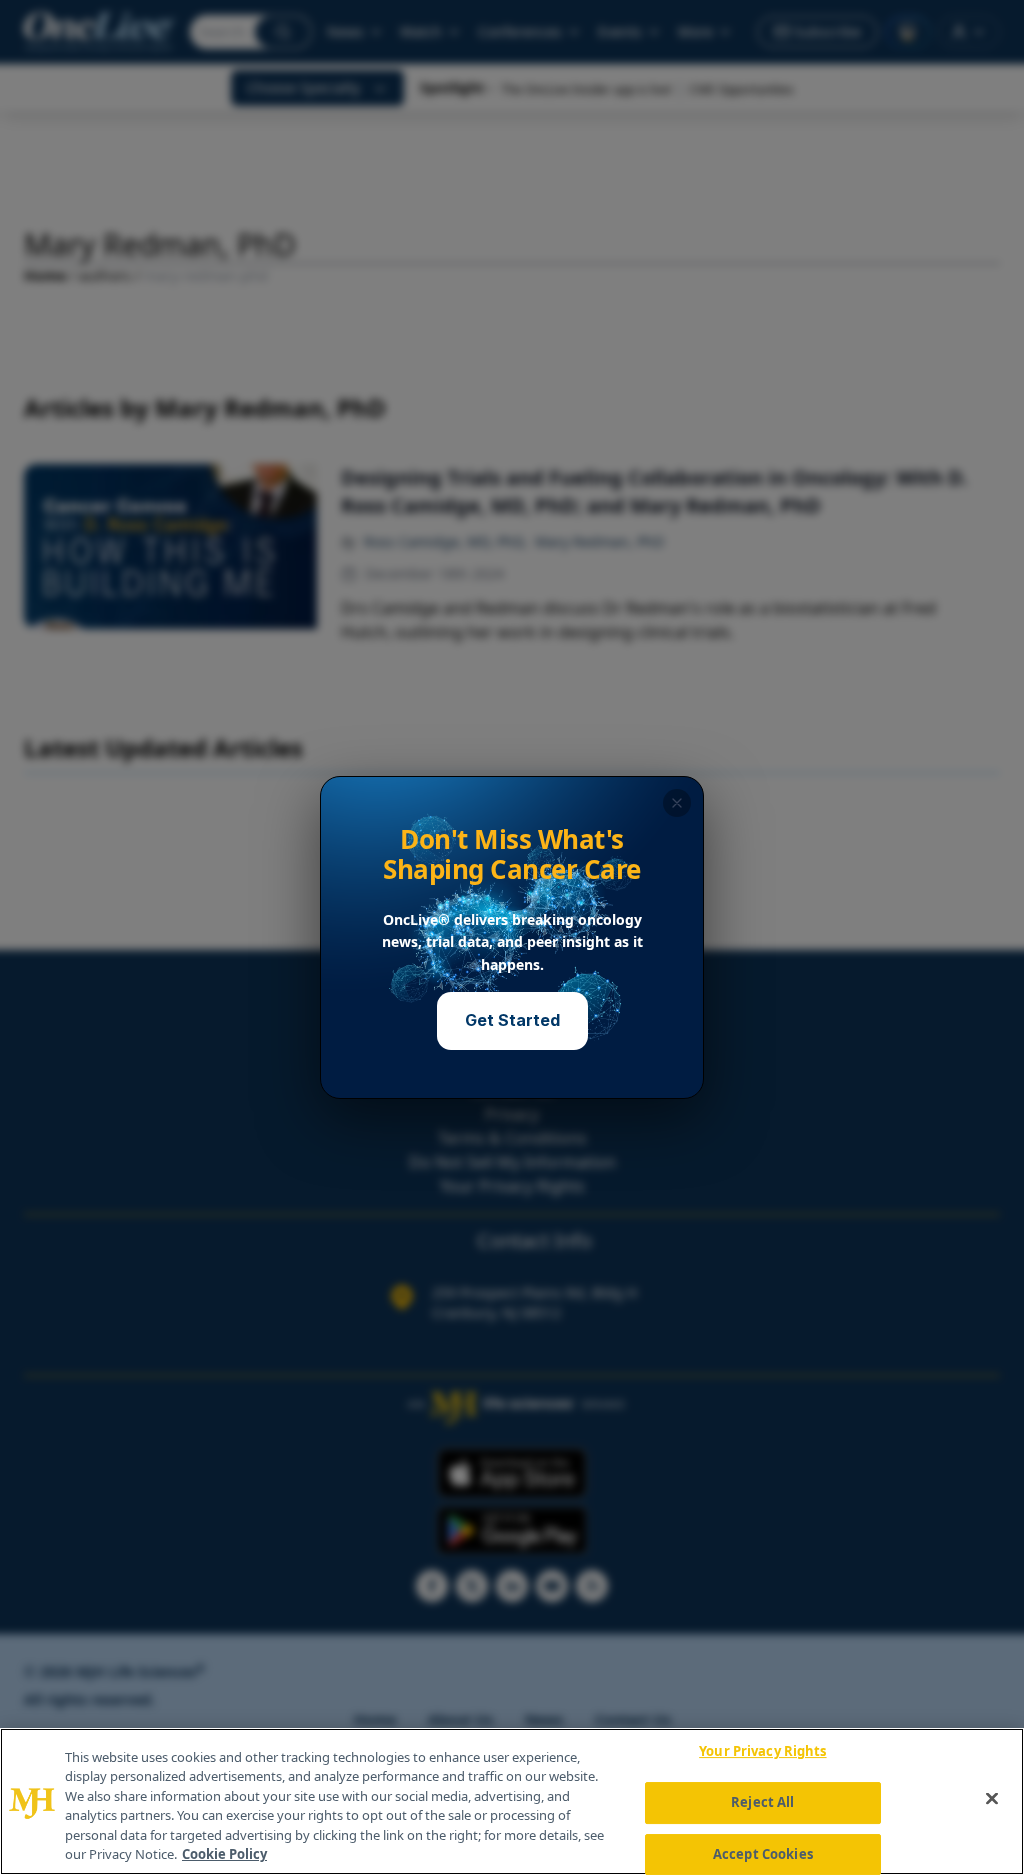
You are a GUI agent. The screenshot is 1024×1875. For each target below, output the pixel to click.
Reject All (762, 1802)
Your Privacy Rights (762, 1752)
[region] (512, 1801)
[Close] (992, 1799)
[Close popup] (677, 803)
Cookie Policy (224, 1854)
